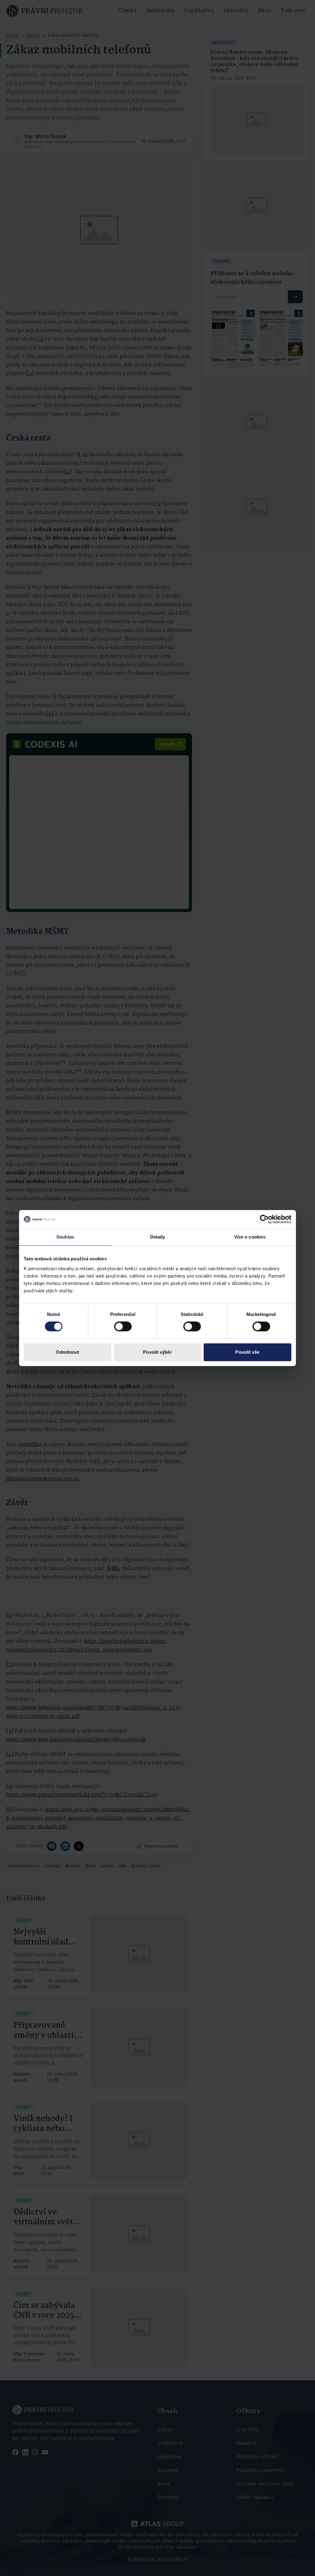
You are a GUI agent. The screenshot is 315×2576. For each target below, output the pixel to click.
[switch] (123, 1326)
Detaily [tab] (158, 1237)
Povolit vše (247, 1352)
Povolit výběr (157, 1352)
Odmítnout (68, 1352)
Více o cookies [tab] (250, 1237)
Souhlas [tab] (65, 1237)
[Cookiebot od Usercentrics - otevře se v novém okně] (264, 1219)
